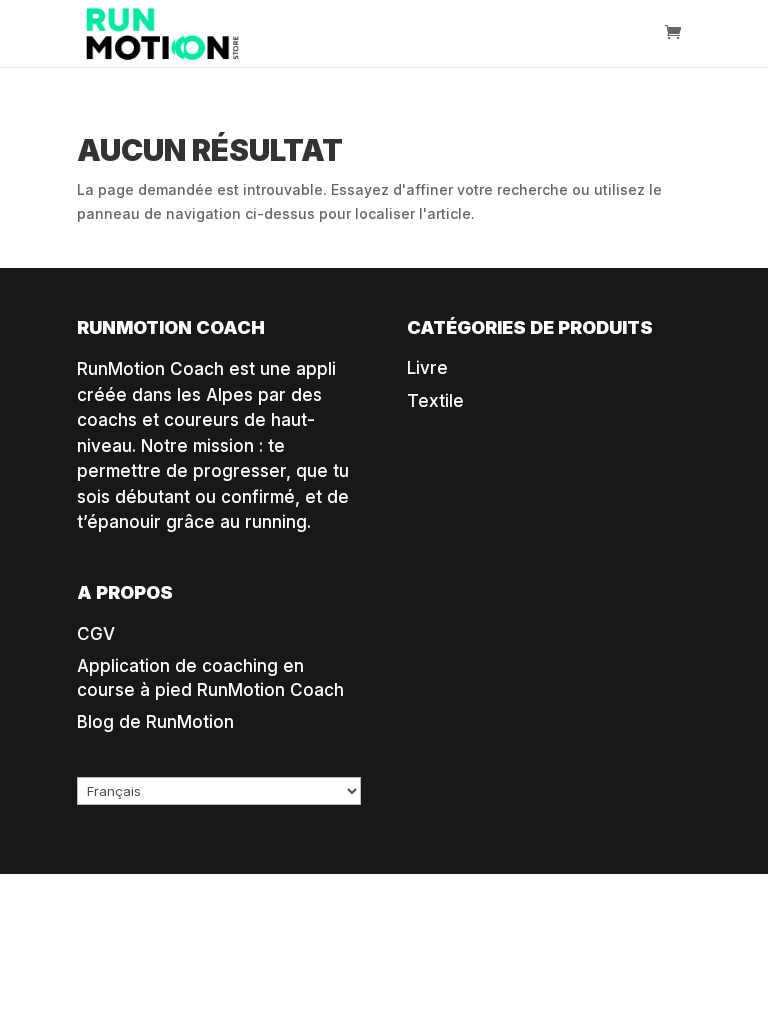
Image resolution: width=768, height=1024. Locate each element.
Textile (435, 401)
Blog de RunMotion (155, 722)
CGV (96, 634)
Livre (427, 368)
